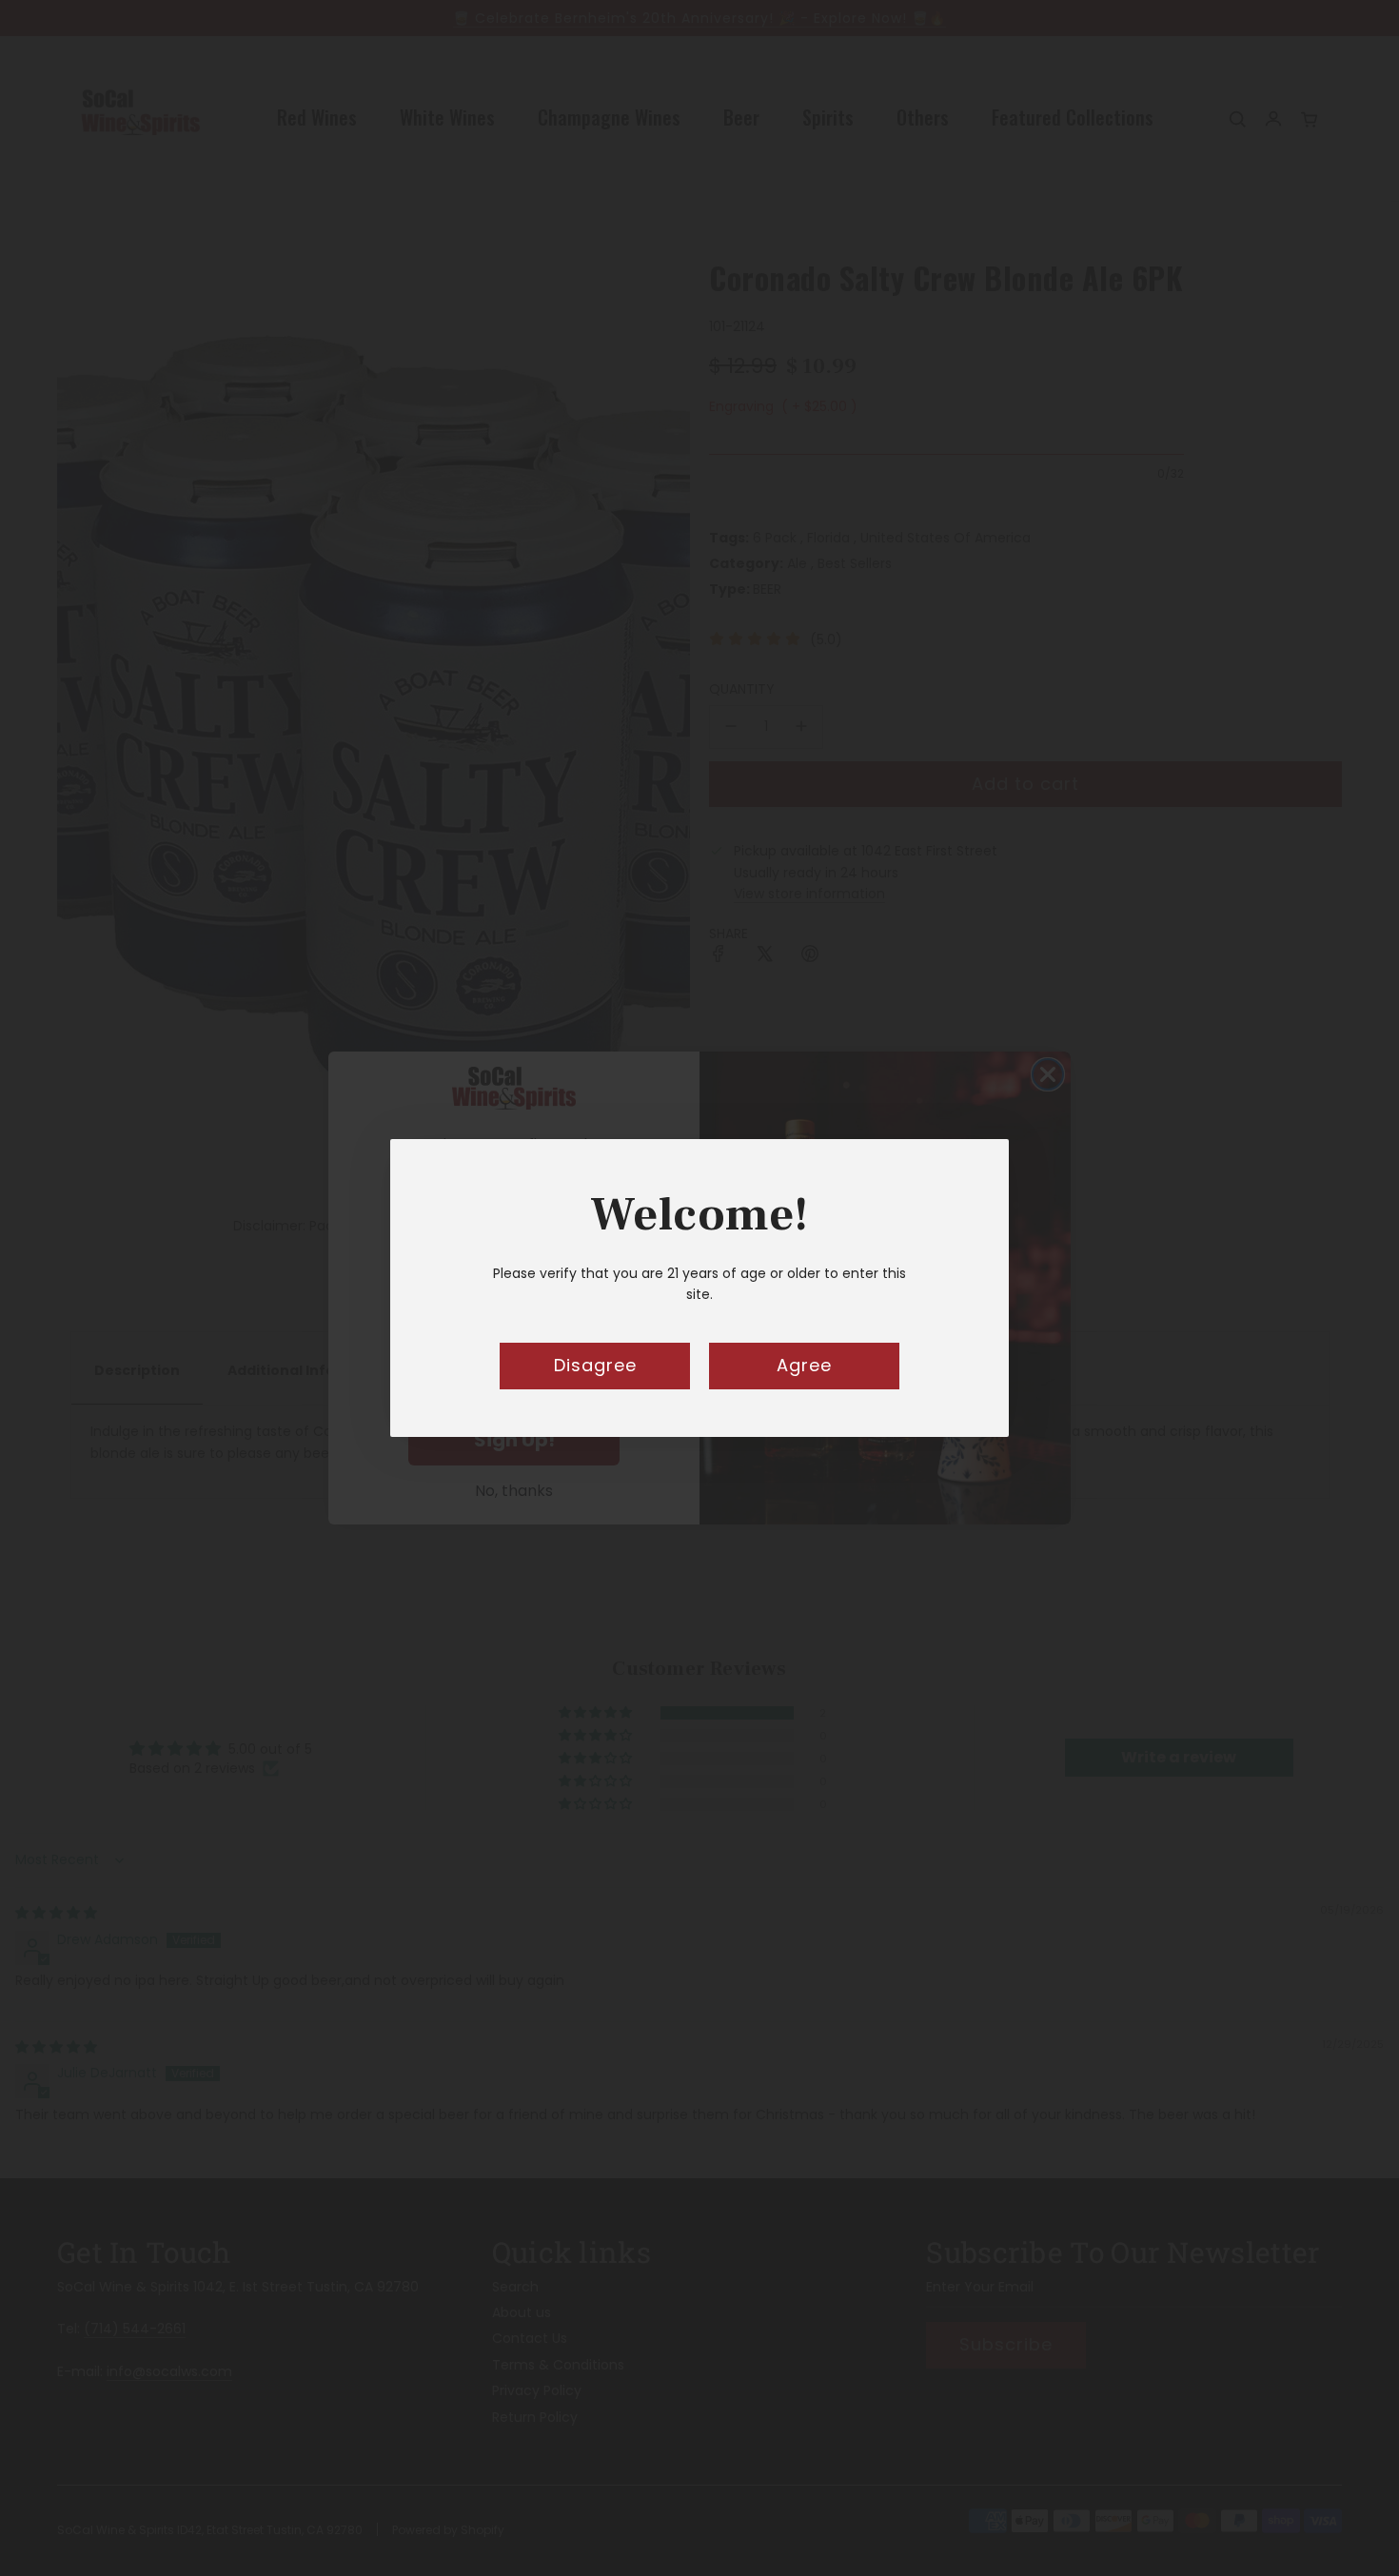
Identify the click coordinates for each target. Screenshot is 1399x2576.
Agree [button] (804, 1365)
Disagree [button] (595, 1365)
